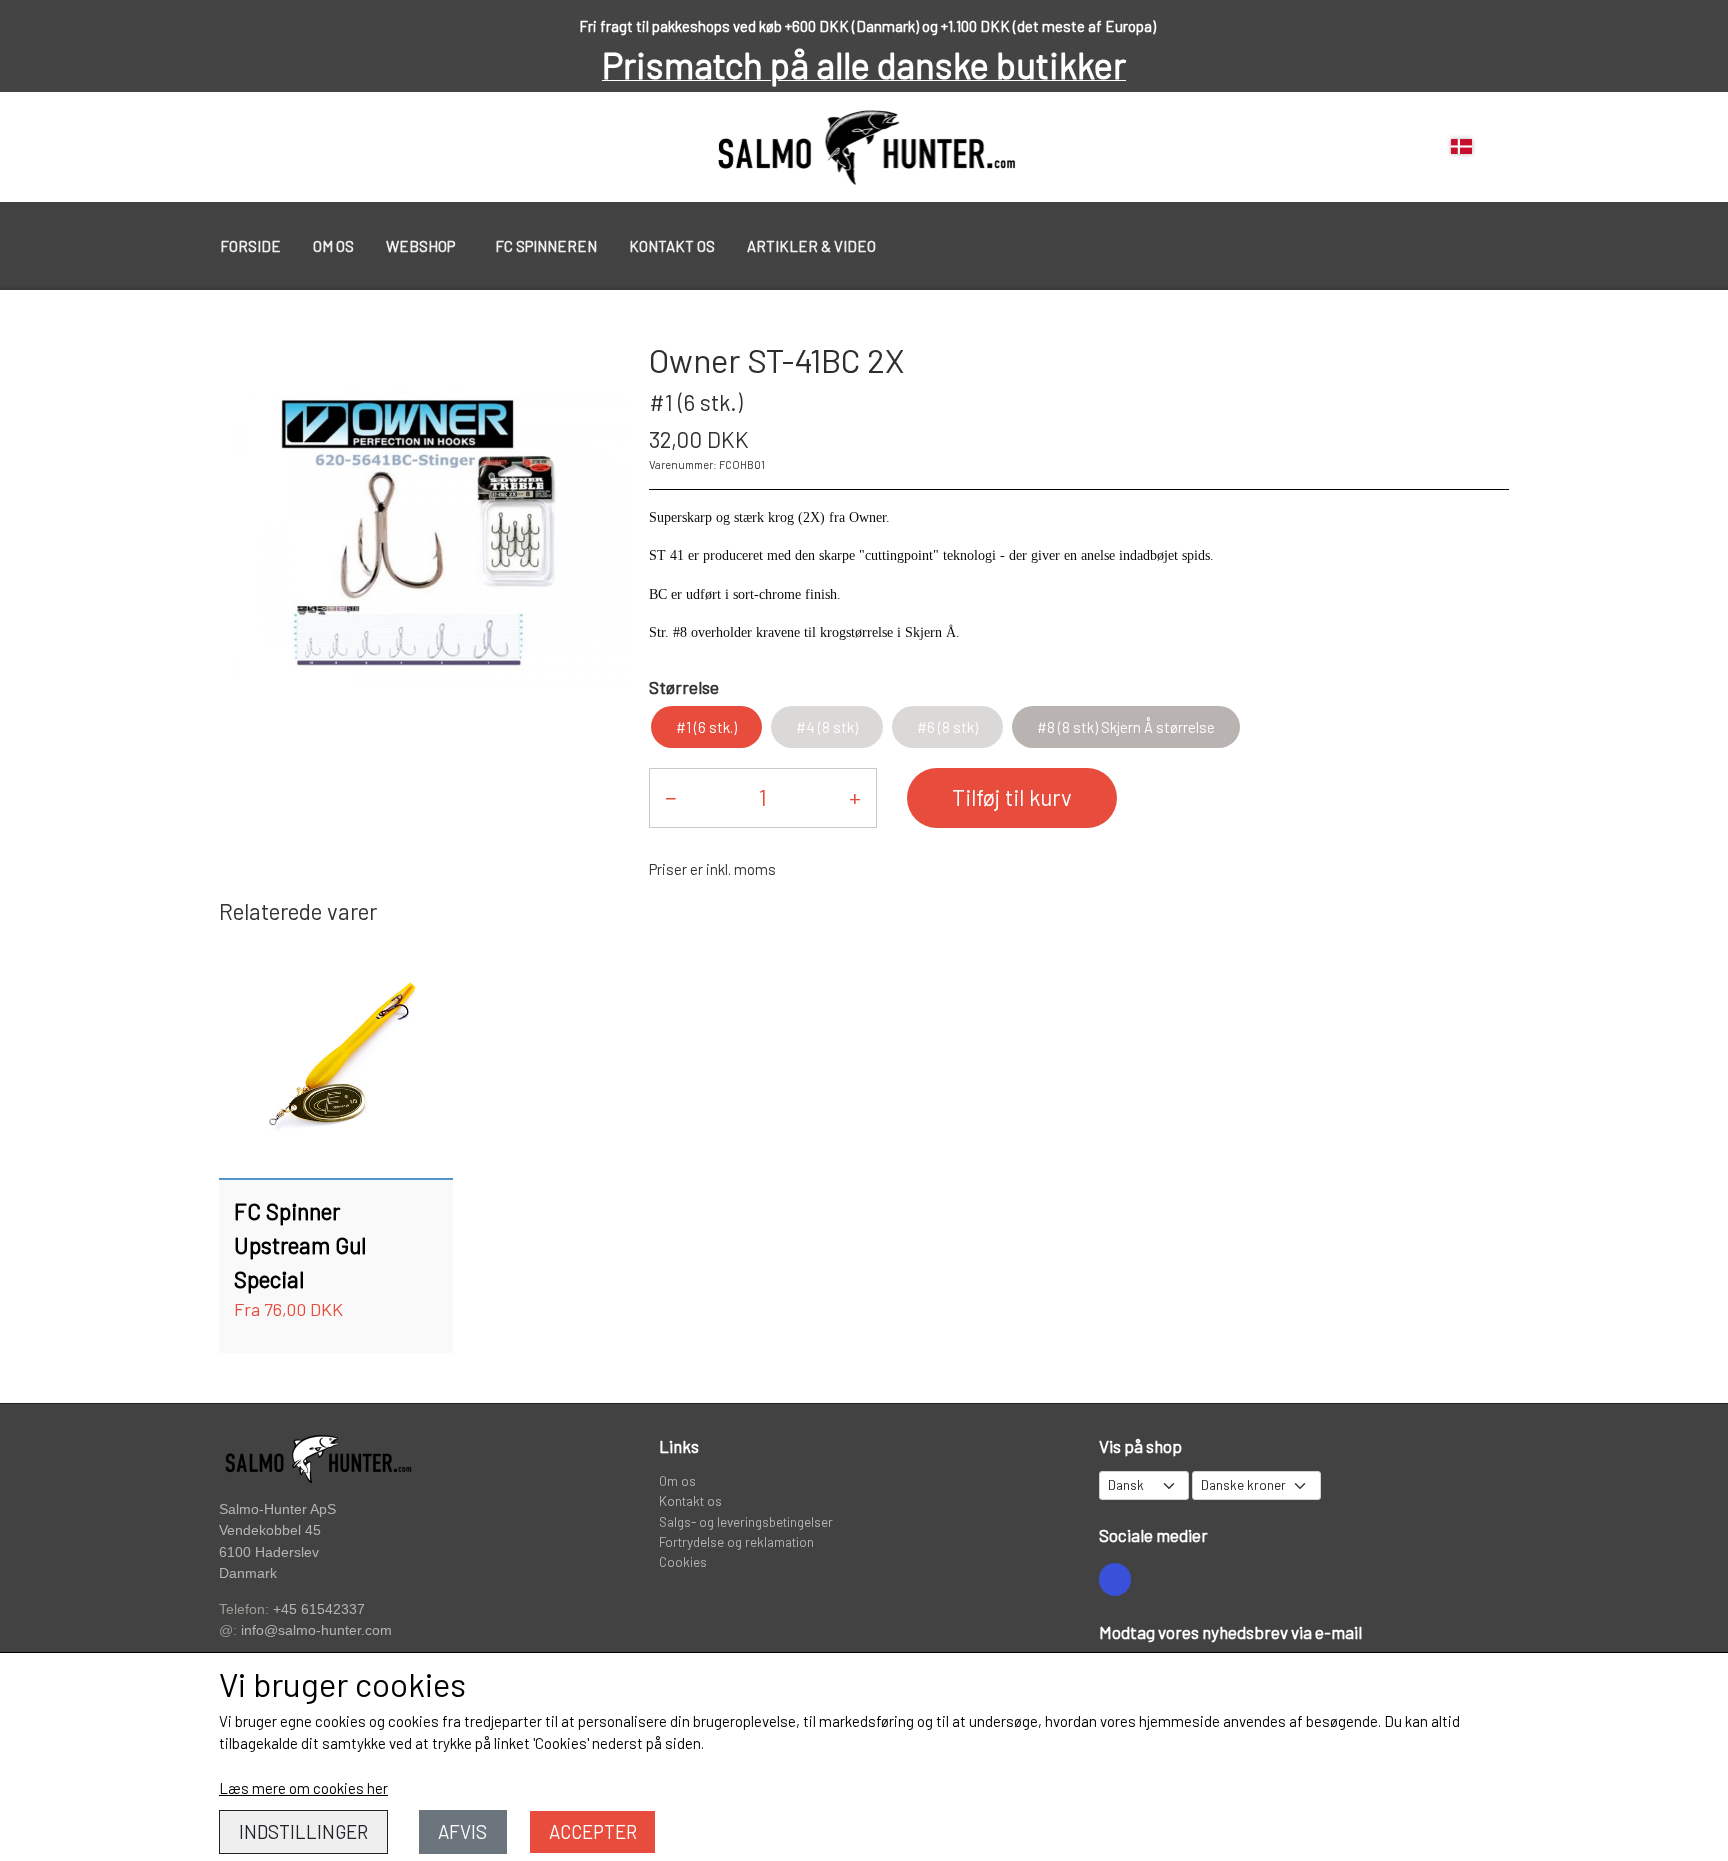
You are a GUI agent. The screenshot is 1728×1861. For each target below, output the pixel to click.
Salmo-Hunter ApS (277, 1509)
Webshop (420, 246)
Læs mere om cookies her (303, 1788)
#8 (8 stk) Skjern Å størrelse (1126, 727)
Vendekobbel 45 (270, 1530)
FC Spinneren (546, 246)
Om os (333, 246)
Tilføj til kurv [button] (1012, 797)
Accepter (593, 1831)
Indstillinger (303, 1831)
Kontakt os (672, 246)
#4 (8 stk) (827, 727)
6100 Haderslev (269, 1552)
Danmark (248, 1573)
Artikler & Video (811, 246)
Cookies (683, 1561)
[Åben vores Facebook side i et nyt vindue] (1115, 1579)
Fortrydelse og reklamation (736, 1541)
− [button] (670, 797)
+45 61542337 (319, 1609)
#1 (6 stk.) (706, 727)
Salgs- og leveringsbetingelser (746, 1521)
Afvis (462, 1831)
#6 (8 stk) (947, 727)
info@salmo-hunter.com (316, 1630)
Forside (250, 246)
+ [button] (855, 797)
